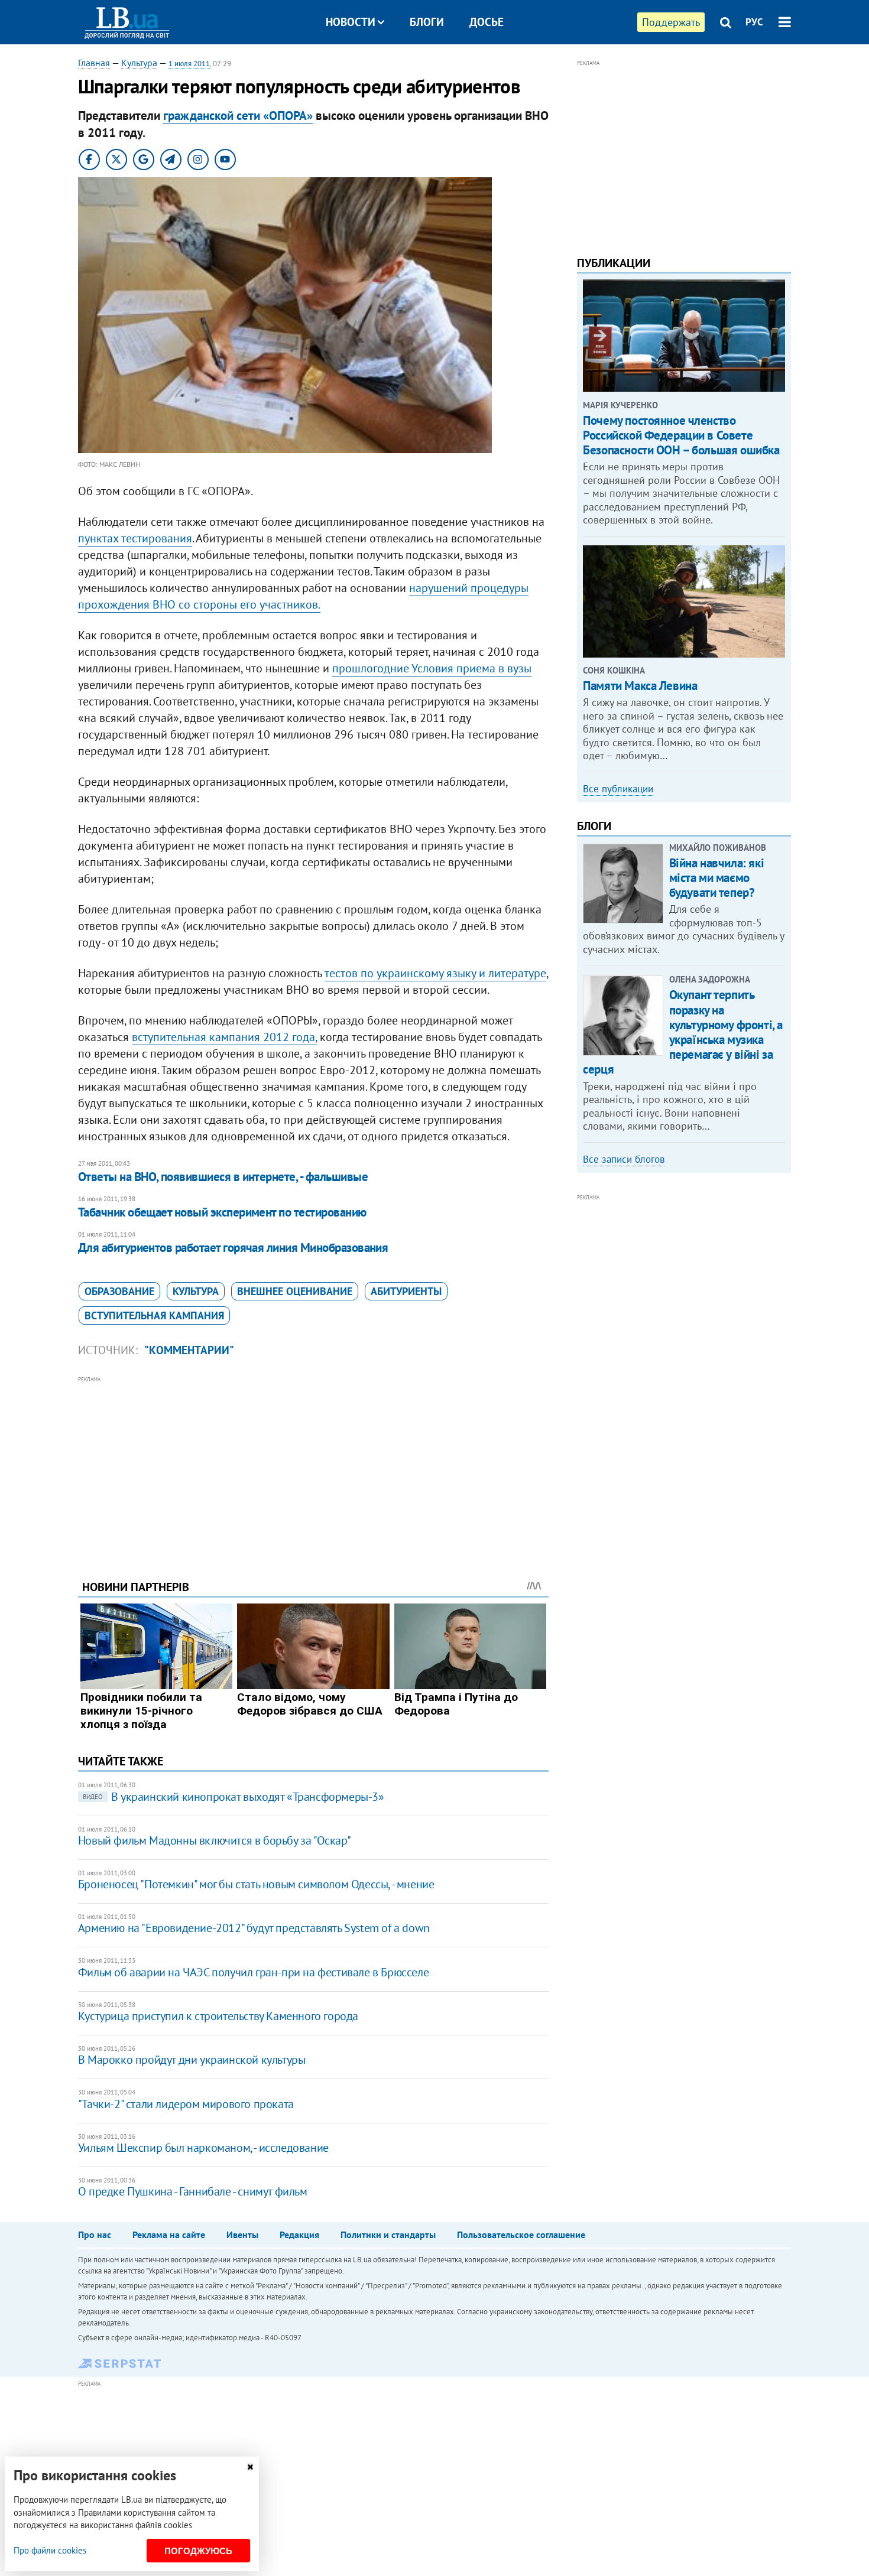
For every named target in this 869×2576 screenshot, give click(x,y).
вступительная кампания (154, 1315)
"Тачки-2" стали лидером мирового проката (186, 2104)
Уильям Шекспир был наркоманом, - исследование (203, 2148)
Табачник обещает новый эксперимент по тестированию (222, 1212)
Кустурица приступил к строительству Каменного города (218, 2016)
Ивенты (242, 2235)
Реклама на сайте (169, 2235)
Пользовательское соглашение (521, 2235)
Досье (487, 22)
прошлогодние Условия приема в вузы (432, 668)
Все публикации (618, 789)
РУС (754, 22)
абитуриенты (406, 1291)
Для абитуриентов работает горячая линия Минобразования (233, 1248)
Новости (351, 22)
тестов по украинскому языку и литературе (435, 973)
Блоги (427, 22)
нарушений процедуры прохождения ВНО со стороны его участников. (303, 596)
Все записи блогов (624, 1159)
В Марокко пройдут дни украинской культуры (192, 2060)
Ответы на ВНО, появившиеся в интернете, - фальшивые (223, 1177)
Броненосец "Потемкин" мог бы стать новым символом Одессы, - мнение (256, 1884)
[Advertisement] (313, 1469)
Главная (94, 63)
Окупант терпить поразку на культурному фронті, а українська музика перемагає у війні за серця (683, 1032)
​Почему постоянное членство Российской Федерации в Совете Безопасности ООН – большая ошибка (681, 435)
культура (196, 1291)
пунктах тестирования (135, 538)
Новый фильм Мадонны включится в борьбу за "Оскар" (214, 1840)
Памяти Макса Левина (640, 686)
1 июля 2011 (189, 64)
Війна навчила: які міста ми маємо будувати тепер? (716, 878)
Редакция (299, 2235)
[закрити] (250, 2467)
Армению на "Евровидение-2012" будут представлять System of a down (254, 1928)
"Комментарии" (189, 1350)
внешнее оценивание (295, 1291)
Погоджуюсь (198, 2551)
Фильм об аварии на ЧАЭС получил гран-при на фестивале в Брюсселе (253, 1972)
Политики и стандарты (388, 2235)
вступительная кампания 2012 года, (224, 1037)
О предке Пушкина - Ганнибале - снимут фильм (193, 2191)
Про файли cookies (50, 2550)
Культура (139, 63)
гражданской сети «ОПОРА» (238, 116)
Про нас (95, 2235)
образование (119, 1291)
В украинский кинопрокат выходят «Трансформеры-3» (234, 1797)
